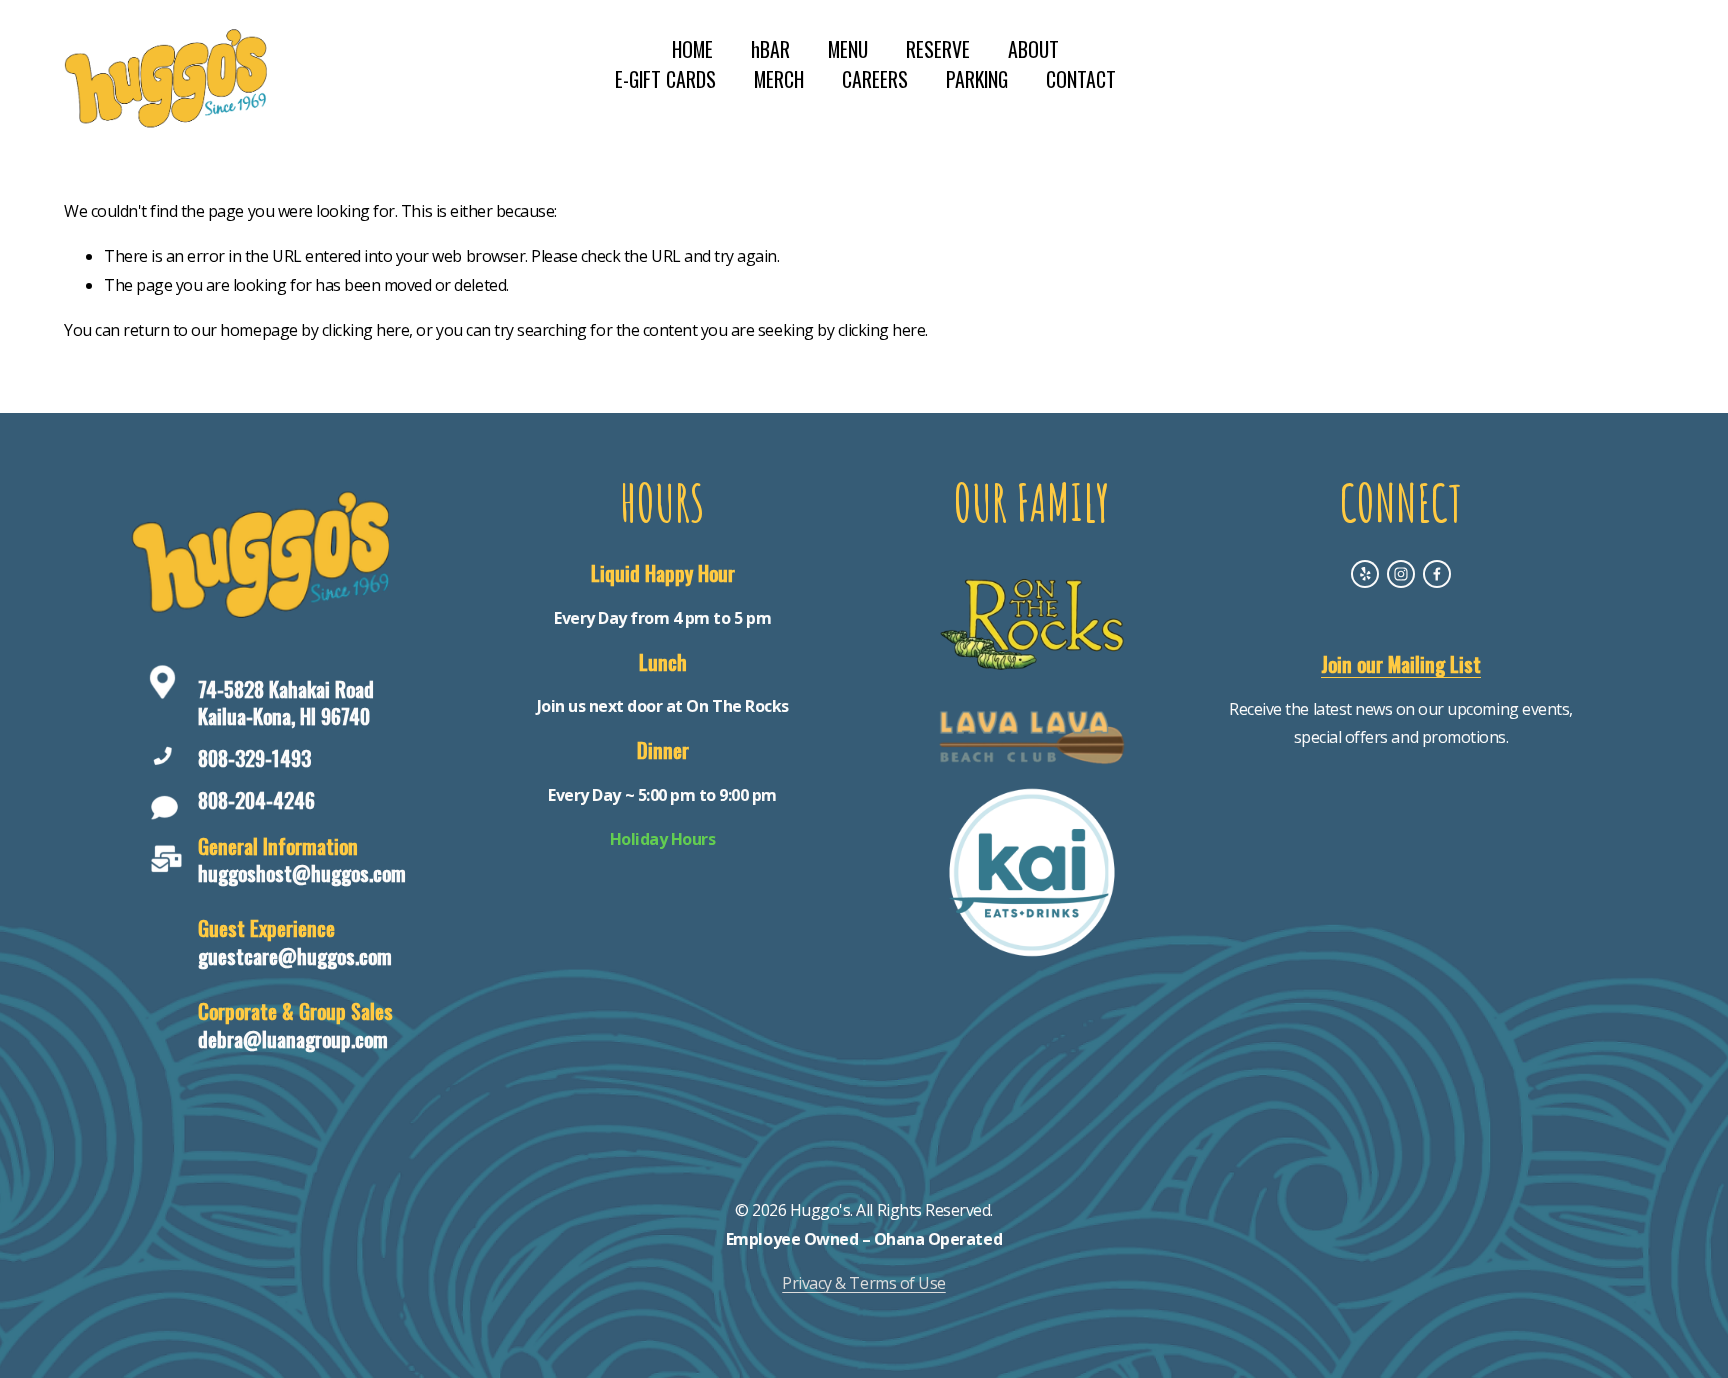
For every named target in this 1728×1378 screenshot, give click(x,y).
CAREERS (875, 79)
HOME (692, 49)
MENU (848, 49)
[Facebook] (1437, 574)
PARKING (977, 79)
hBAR (770, 49)
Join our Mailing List (1401, 665)
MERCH (779, 79)
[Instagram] (1401, 574)
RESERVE (938, 49)
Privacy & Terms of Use (863, 1283)
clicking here (366, 330)
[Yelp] (1365, 574)
